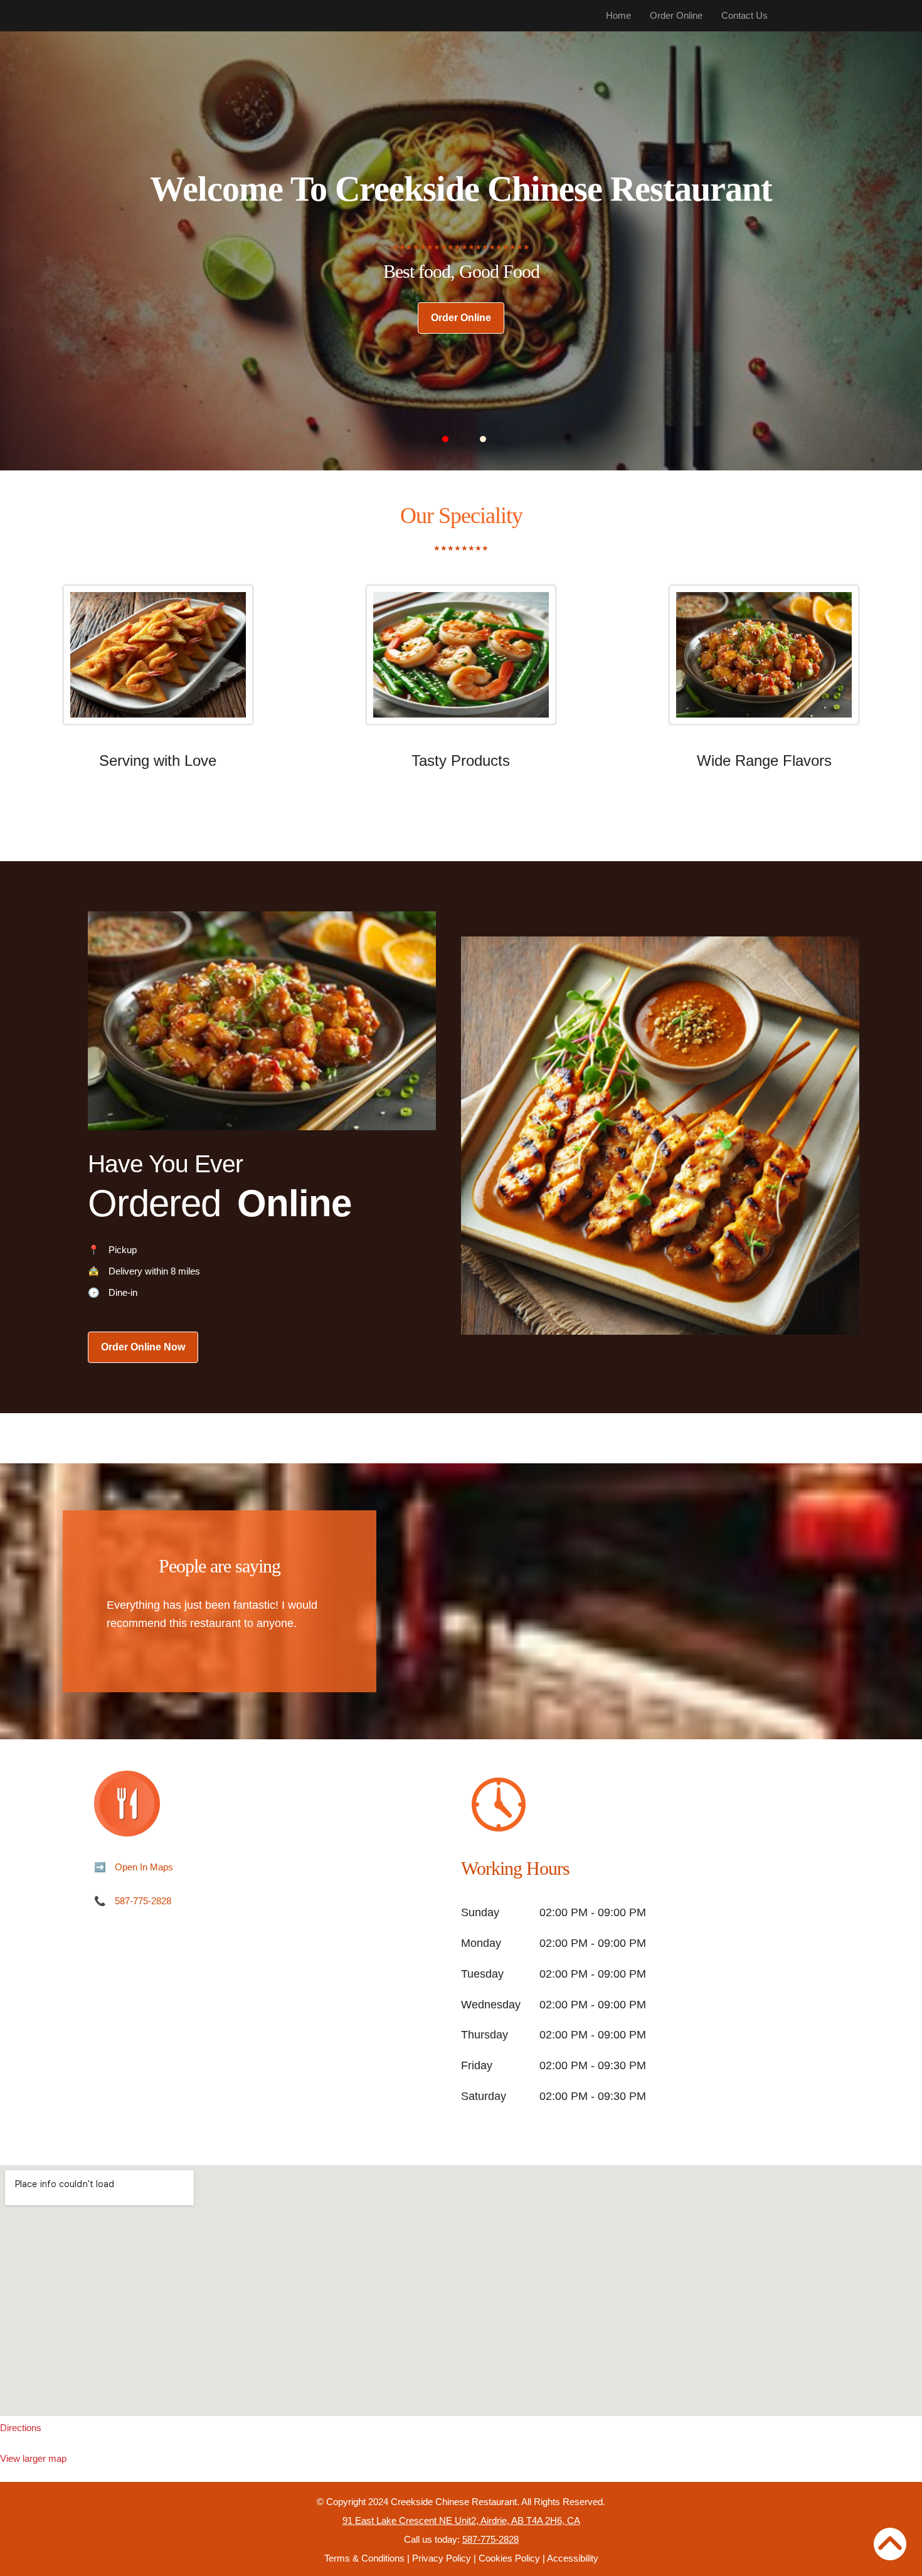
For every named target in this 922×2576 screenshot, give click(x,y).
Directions (21, 2428)
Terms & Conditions (364, 2558)
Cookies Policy (509, 2558)
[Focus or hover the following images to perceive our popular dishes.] (158, 664)
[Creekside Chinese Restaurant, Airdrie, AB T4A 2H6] (461, 2291)
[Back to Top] (890, 2544)
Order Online (676, 15)
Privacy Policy (442, 2558)
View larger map (33, 2458)
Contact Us (744, 15)
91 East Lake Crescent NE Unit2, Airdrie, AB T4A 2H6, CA (461, 2520)
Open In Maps (144, 1867)
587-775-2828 (143, 1901)
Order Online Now (143, 1347)
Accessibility (573, 2558)
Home (618, 15)
